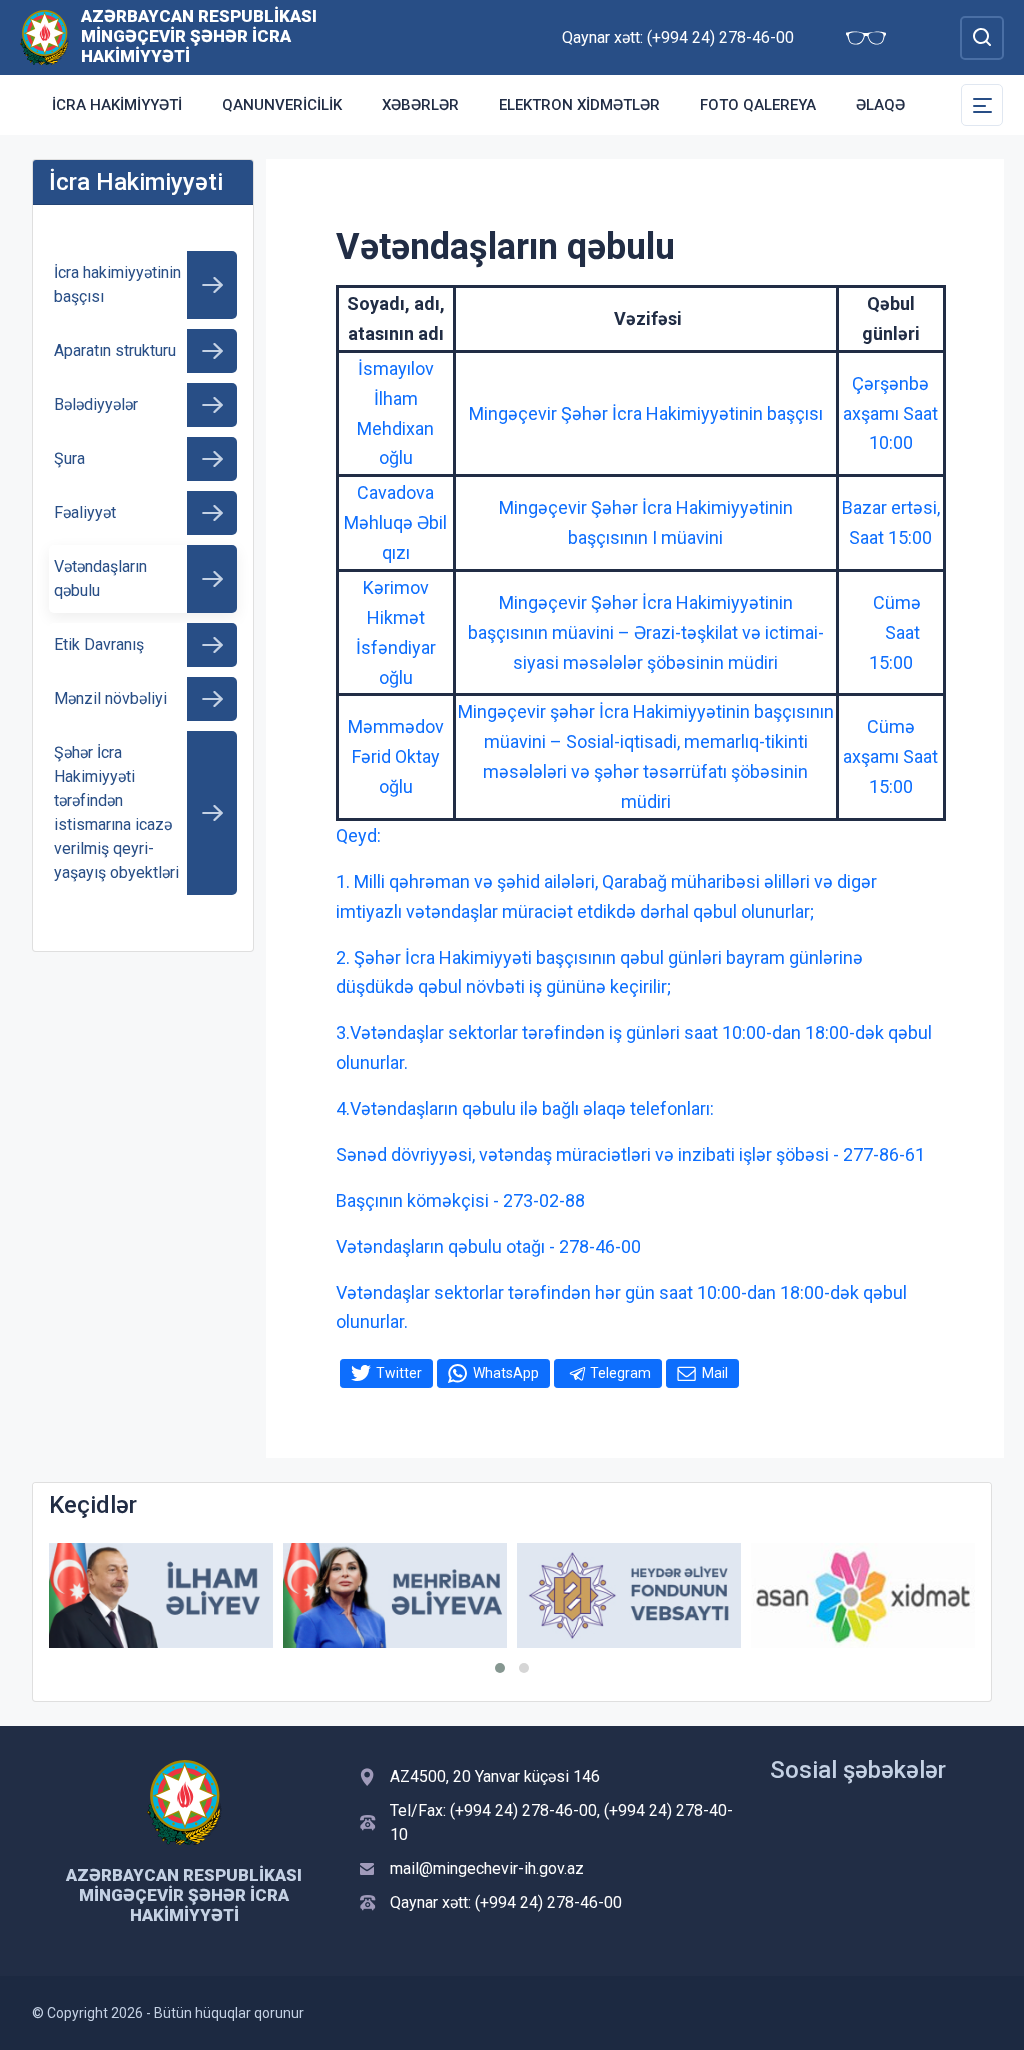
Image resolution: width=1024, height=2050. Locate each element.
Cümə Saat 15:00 (891, 632)
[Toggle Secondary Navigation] (982, 105)
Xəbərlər (420, 105)
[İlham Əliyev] (161, 1595)
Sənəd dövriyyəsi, (407, 1154)
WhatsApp (506, 1373)
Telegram (620, 1373)
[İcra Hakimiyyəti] (44, 36)
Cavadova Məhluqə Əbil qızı (395, 522)
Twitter (399, 1373)
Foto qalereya (758, 105)
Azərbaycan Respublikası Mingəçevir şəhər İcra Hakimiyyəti (199, 36)
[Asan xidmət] (863, 1595)
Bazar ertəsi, (891, 507)
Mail (715, 1373)
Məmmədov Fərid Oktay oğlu (396, 756)
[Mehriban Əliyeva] (395, 1595)
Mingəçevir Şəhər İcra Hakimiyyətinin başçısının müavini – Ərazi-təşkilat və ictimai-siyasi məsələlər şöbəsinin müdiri (646, 632)
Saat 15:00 (890, 537)
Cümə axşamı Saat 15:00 (890, 756)
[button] (500, 1668)
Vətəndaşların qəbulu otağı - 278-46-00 (488, 1246)
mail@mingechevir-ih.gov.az (487, 1868)
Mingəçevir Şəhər (570, 507)
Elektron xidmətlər (579, 105)
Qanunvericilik (282, 105)
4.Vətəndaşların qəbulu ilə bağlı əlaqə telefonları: (525, 1108)
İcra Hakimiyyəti (117, 105)
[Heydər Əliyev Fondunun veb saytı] (629, 1595)
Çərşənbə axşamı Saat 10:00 (890, 413)
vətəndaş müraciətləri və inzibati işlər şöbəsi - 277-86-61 (702, 1154)
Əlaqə (880, 105)
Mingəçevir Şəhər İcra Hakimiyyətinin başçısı (646, 413)
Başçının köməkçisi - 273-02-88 (460, 1200)
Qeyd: (358, 835)
